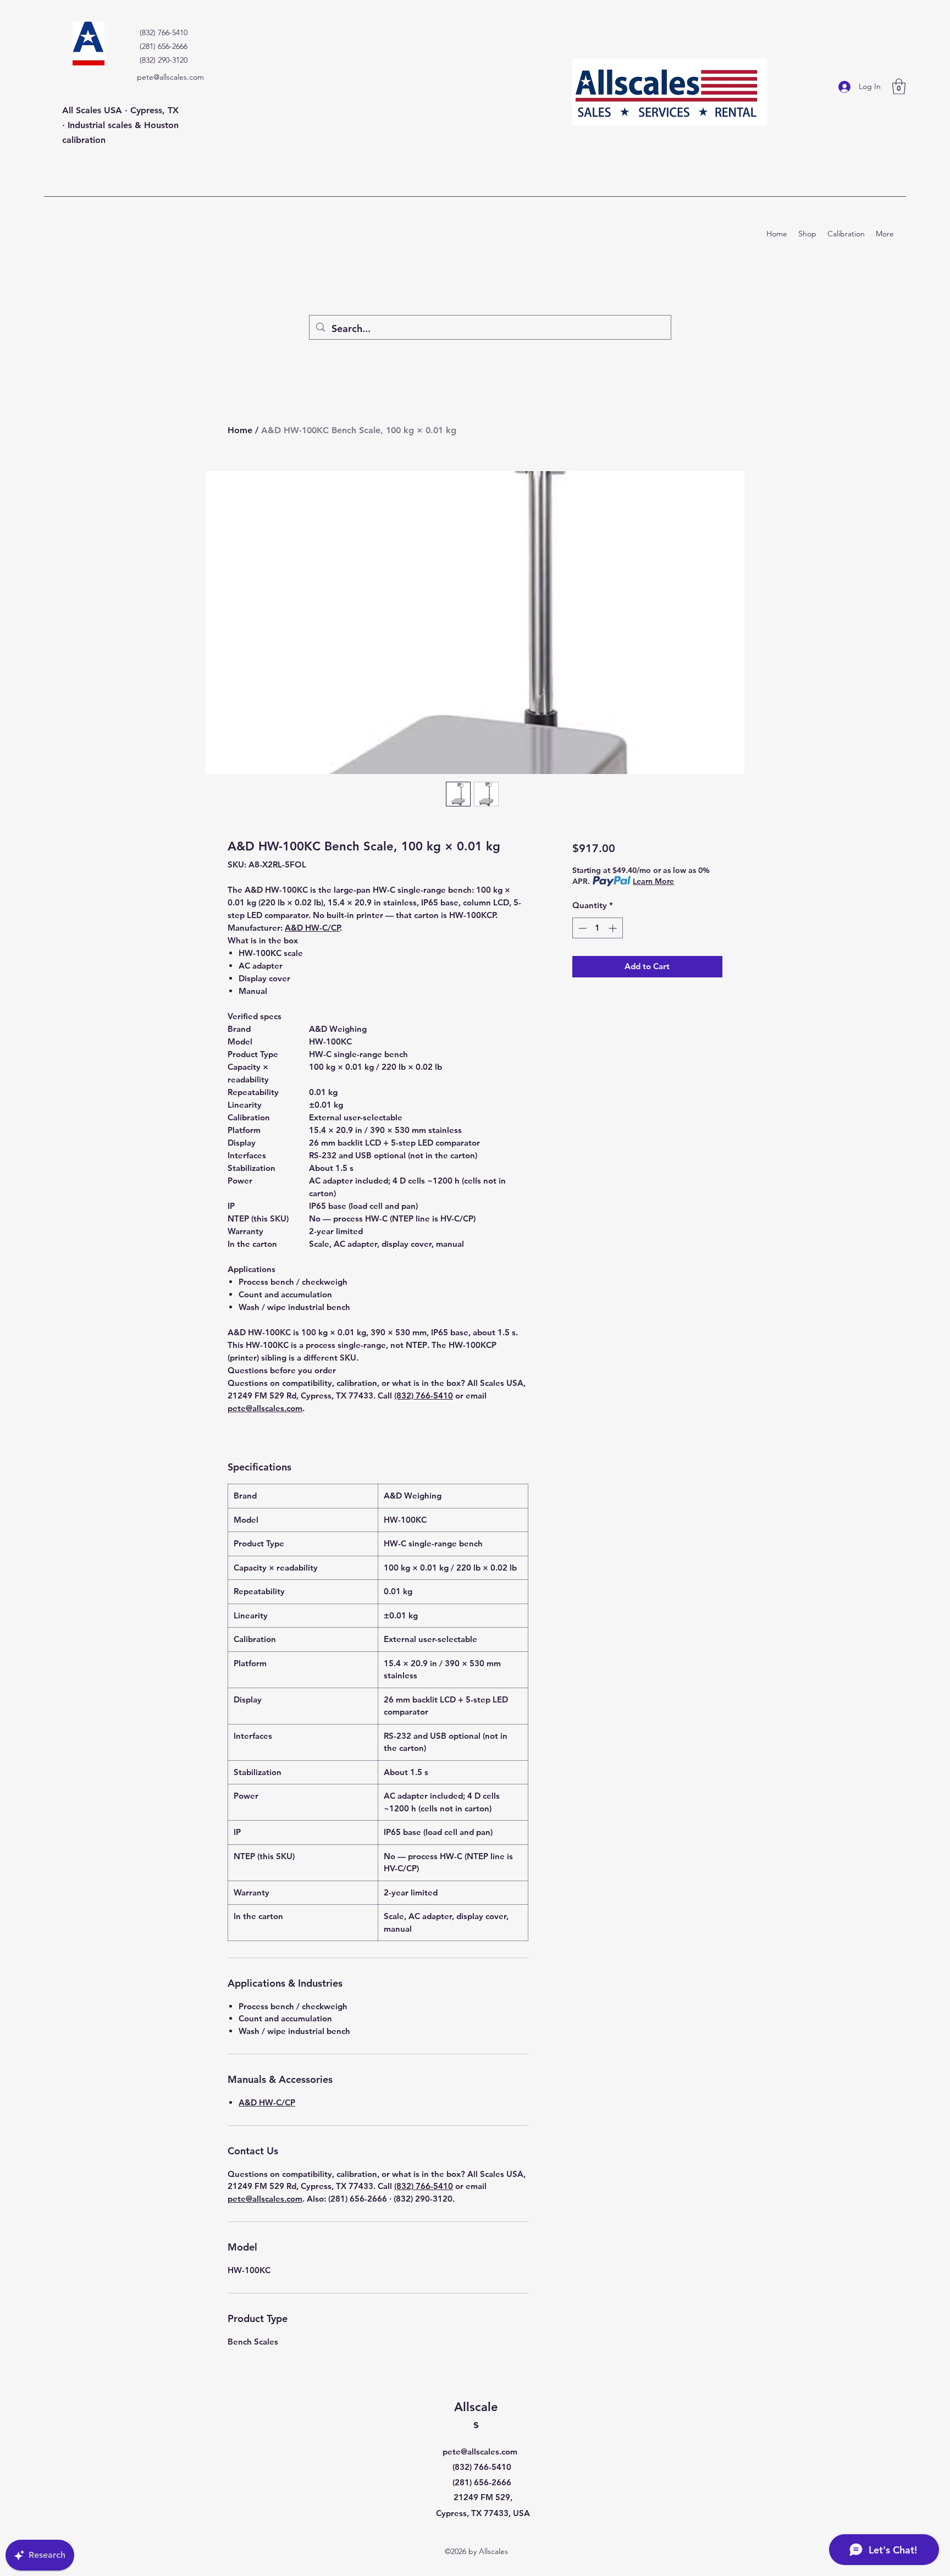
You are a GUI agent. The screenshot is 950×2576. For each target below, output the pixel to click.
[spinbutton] (597, 928)
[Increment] (614, 928)
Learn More (653, 881)
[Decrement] (581, 928)
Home (240, 430)
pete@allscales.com (170, 77)
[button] (899, 87)
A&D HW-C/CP (312, 928)
